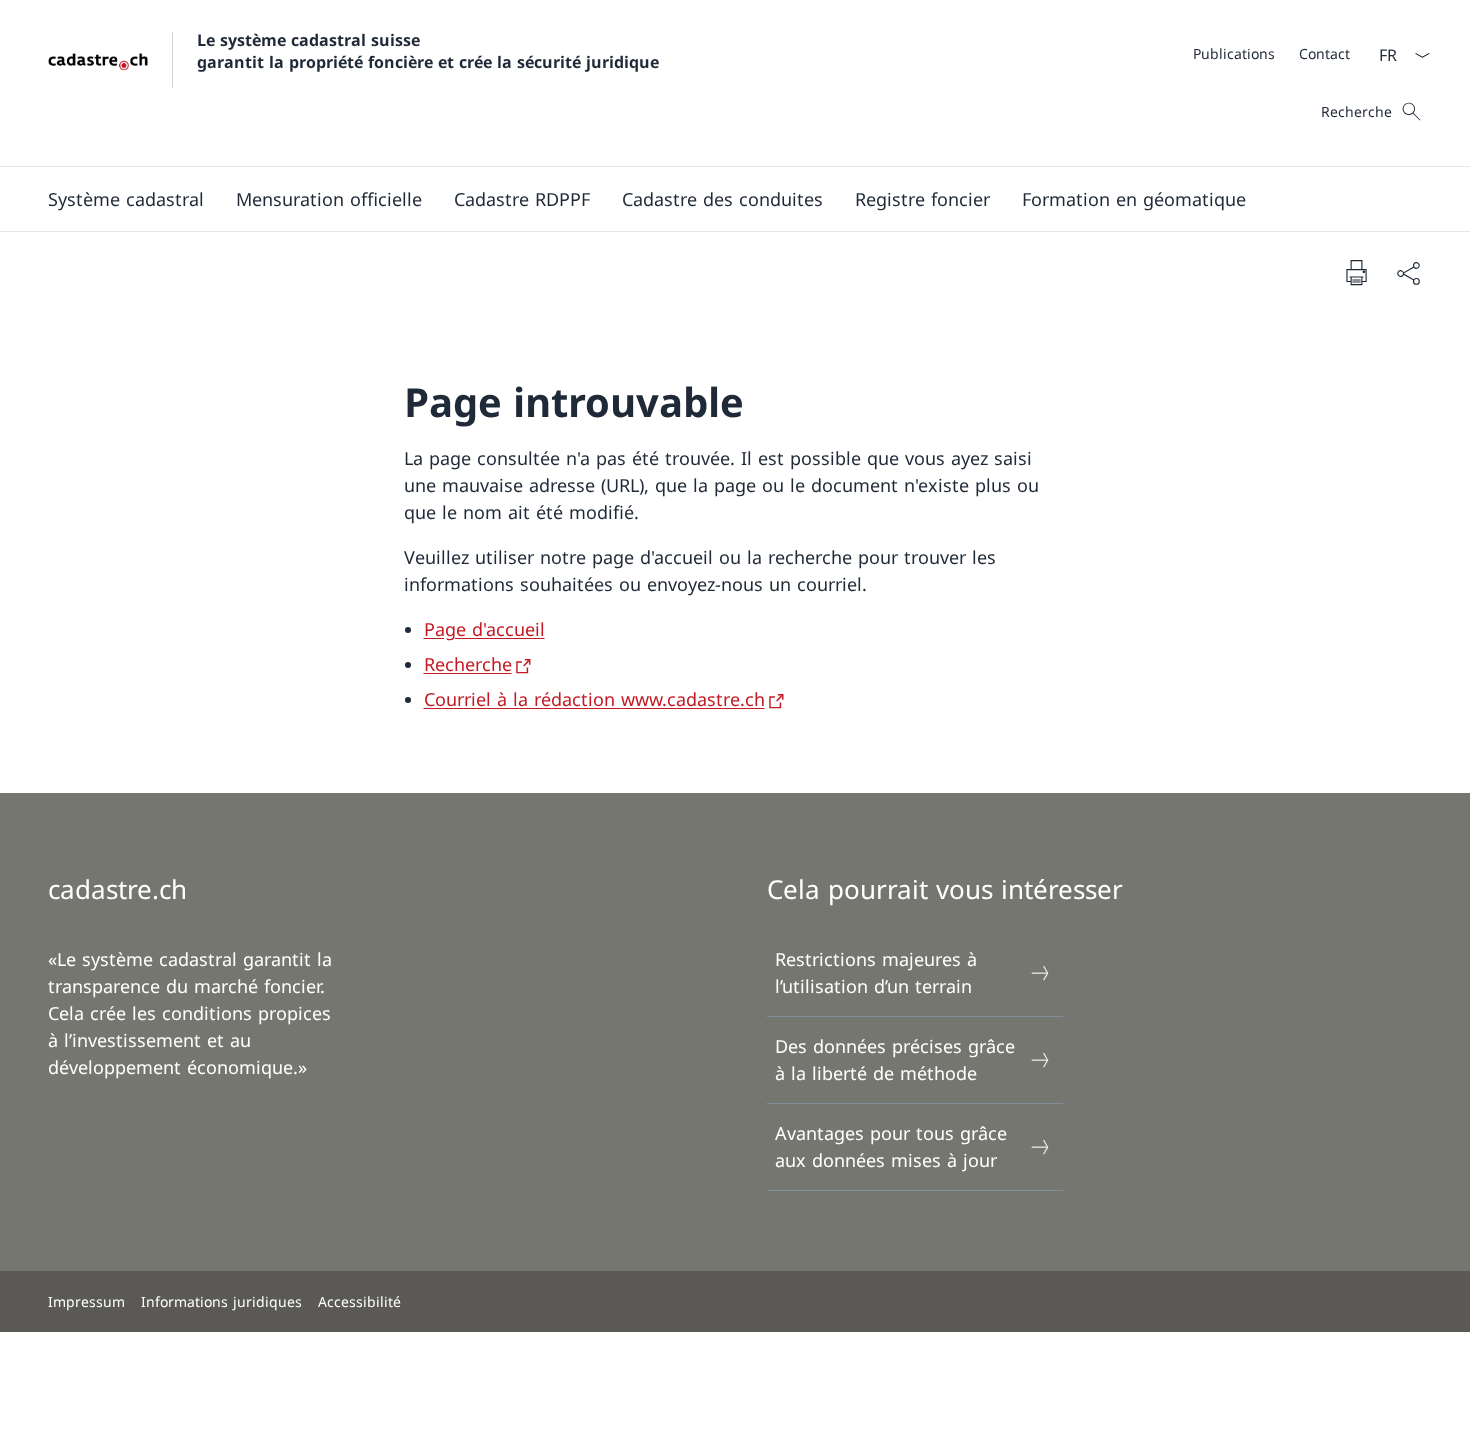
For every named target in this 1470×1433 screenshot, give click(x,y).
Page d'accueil (484, 629)
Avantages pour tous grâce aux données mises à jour (891, 1146)
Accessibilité (359, 1301)
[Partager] (1408, 272)
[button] (126, 199)
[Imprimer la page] (1356, 272)
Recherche (468, 664)
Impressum (86, 1301)
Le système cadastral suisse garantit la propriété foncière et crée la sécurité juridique (428, 51)
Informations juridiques (221, 1301)
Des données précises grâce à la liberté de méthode (895, 1059)
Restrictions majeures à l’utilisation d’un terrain (876, 972)
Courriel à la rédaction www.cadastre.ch (594, 699)
